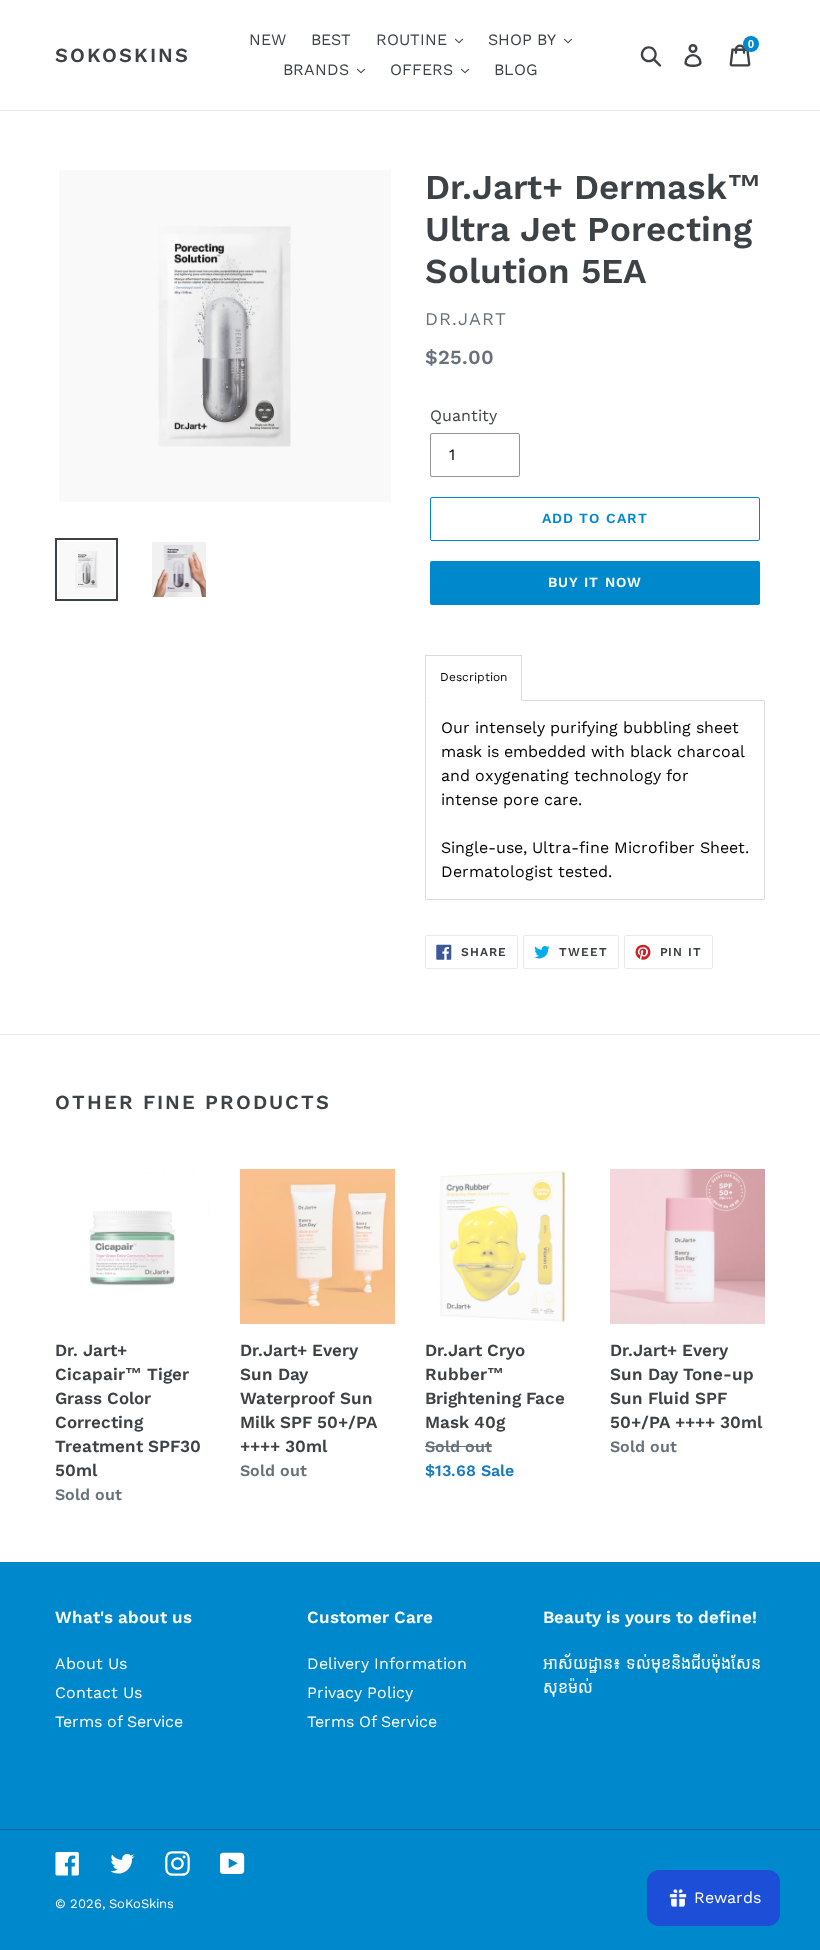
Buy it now (595, 582)
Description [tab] (473, 677)
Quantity (463, 415)
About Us (91, 1663)
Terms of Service (119, 1721)
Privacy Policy (360, 1692)
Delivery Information (387, 1663)
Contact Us (98, 1692)
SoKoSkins (122, 55)
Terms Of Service (372, 1721)
